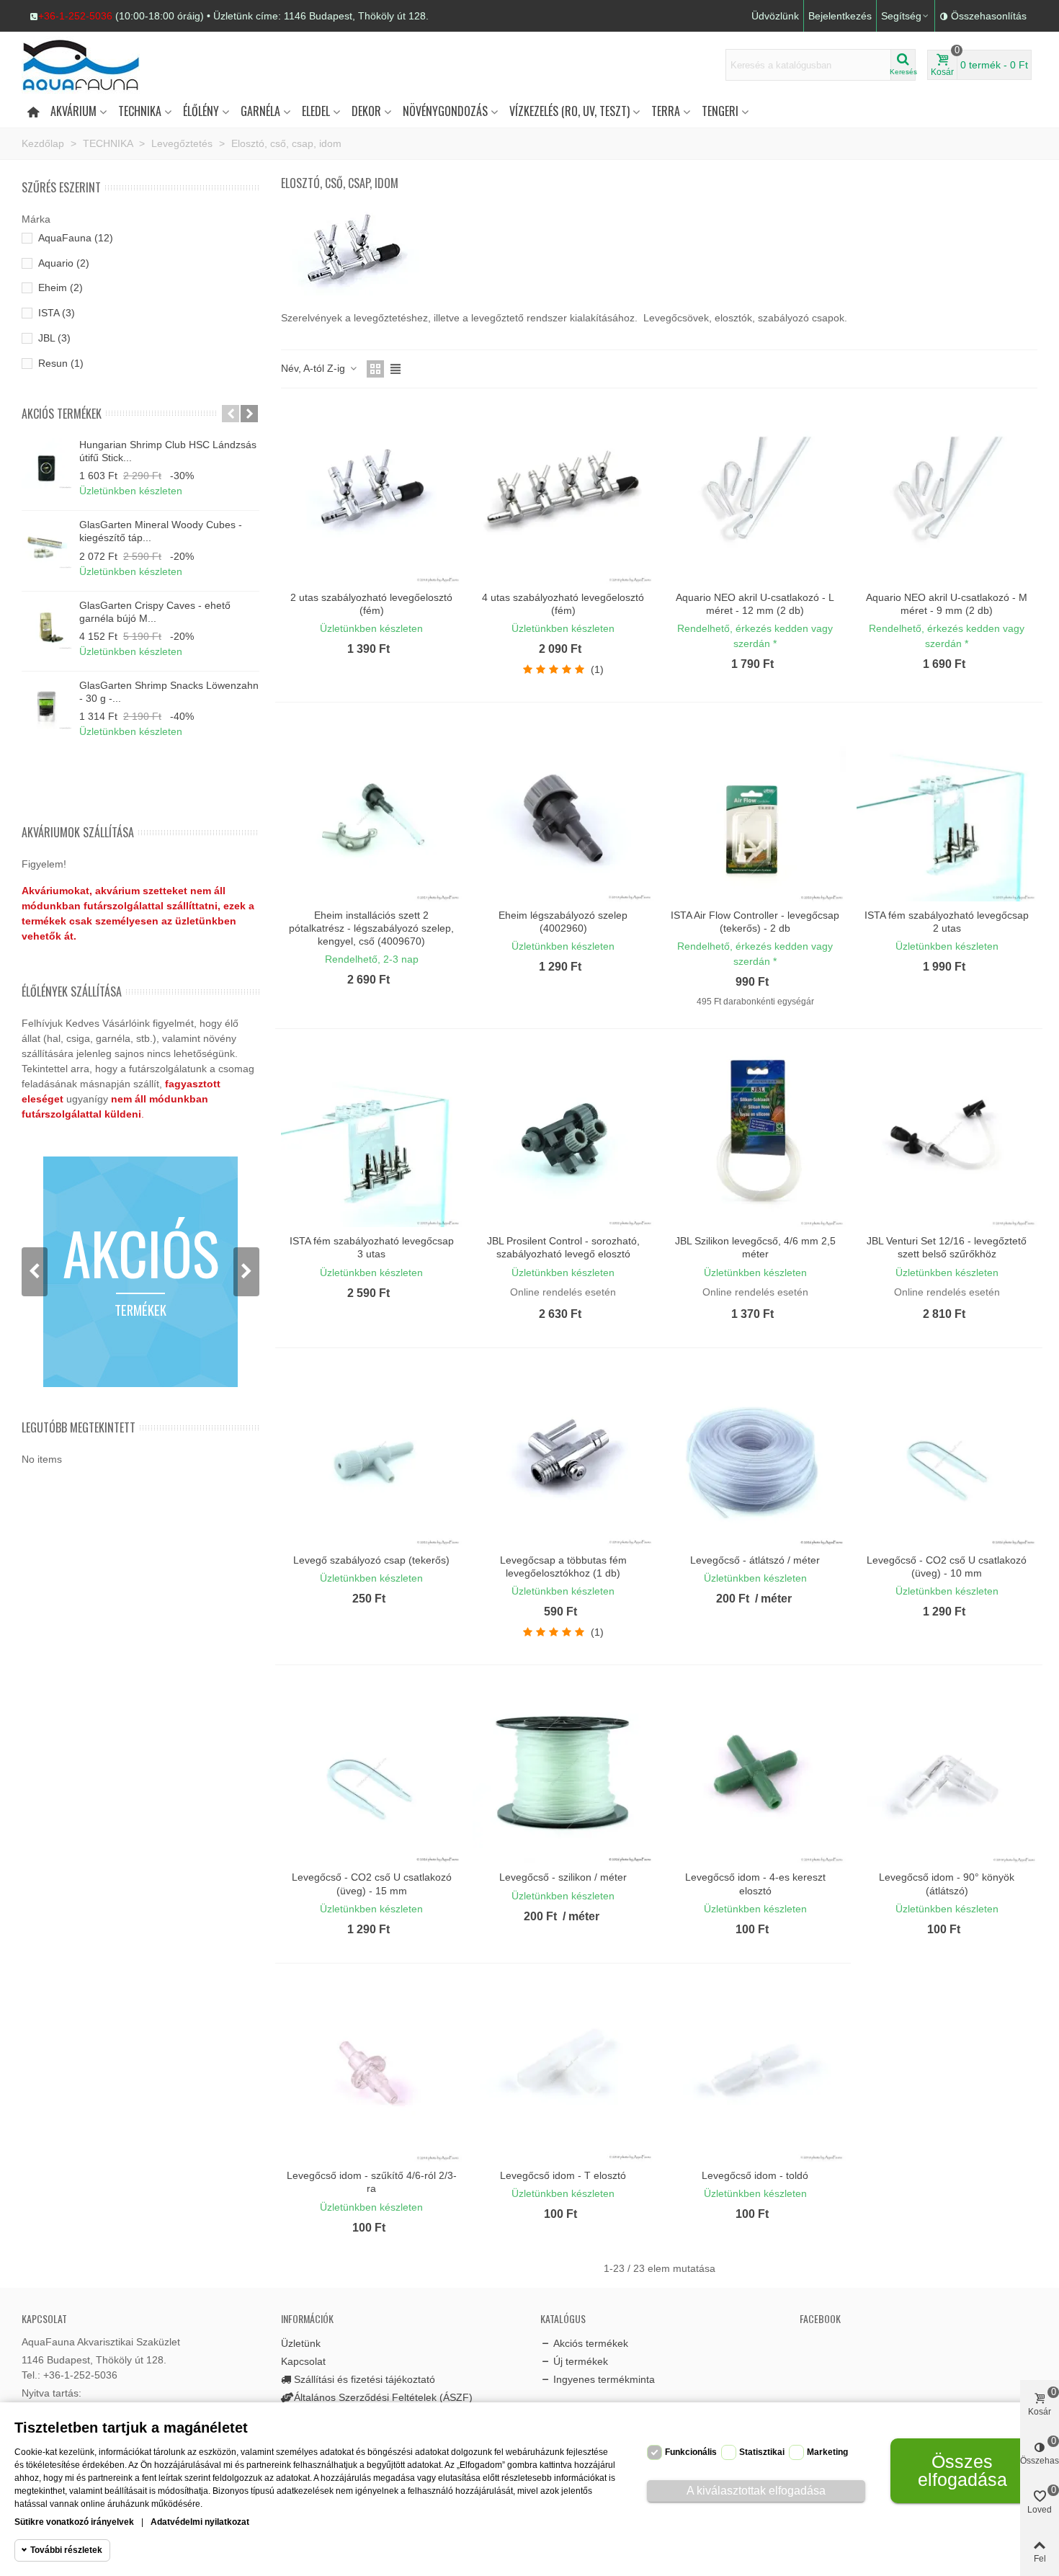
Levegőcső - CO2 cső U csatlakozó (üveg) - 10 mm (947, 1566)
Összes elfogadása (962, 2470)
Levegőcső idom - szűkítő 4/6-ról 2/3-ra (372, 2182)
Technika (140, 111)
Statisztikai (762, 2452)
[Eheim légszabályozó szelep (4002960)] (563, 810)
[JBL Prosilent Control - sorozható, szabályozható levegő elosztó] (563, 1137)
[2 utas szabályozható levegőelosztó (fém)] (371, 493)
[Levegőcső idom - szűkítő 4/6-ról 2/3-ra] (371, 2071)
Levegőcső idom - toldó (755, 2175)
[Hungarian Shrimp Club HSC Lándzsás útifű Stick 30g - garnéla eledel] (47, 463)
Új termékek (581, 2361)
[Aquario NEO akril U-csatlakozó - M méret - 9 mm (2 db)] (947, 493)
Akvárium (73, 111)
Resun (61, 363)
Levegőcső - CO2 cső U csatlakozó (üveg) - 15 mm (372, 1884)
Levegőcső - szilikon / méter (563, 1877)
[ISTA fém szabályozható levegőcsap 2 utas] (947, 810)
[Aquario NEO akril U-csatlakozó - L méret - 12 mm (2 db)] (755, 493)
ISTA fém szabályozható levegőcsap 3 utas (372, 1247)
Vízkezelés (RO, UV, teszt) (569, 111)
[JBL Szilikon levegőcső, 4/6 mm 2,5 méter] (755, 1137)
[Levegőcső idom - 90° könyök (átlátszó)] (947, 1773)
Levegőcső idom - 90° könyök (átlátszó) (947, 1884)
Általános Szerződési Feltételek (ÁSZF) (383, 2397)
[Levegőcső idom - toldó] (755, 2071)
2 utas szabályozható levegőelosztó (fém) (371, 604)
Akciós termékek (62, 414)
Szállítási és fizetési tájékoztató (365, 2379)
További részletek (66, 2550)
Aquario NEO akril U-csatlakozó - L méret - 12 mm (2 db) (755, 604)
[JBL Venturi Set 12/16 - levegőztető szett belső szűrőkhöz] (947, 1137)
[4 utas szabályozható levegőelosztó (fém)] (563, 493)
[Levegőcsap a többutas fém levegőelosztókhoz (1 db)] (563, 1456)
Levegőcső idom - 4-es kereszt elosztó (755, 1884)
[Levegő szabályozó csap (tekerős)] (371, 1456)
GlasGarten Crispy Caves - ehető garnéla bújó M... (155, 612)
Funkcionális (691, 2452)
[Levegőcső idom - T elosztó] (563, 2071)
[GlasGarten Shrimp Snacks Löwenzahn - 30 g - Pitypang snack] (47, 704)
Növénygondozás (445, 111)
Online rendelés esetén (563, 1292)
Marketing (827, 2452)
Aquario (64, 263)
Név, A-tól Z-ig (314, 368)
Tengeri (720, 111)
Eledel (316, 111)
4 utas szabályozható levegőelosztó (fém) (563, 604)
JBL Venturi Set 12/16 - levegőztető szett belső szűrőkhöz (947, 1247)
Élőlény (201, 111)
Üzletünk (301, 2343)
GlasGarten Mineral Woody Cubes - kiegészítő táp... (161, 531)
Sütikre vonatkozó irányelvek (74, 2522)
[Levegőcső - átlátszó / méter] (755, 1456)
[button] (229, 16)
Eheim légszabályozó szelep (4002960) (563, 922)
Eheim (61, 288)
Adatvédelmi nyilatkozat (200, 2522)
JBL (54, 338)
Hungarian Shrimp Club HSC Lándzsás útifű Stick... (168, 451)
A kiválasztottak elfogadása (756, 2491)
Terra (666, 111)
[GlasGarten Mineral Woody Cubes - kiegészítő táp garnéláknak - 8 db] (47, 543)
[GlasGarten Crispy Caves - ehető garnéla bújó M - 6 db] (47, 624)
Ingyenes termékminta (604, 2379)
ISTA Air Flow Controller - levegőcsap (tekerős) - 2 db (755, 922)
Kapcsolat (303, 2361)
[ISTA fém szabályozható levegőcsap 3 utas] (371, 1137)
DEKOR (366, 111)
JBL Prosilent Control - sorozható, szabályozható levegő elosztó (563, 1247)
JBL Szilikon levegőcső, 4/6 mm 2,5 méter (755, 1247)
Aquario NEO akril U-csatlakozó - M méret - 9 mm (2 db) (947, 604)
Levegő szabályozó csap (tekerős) (371, 1560)
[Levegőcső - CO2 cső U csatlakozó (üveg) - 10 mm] (947, 1456)
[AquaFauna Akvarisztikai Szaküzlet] (101, 65)
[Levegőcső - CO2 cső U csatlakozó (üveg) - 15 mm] (371, 1773)
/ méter (773, 1599)
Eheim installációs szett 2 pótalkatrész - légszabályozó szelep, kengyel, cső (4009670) (371, 928)
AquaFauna (76, 238)
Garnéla (260, 111)
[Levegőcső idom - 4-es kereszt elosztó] (755, 1773)
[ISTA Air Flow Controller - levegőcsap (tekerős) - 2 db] (755, 810)
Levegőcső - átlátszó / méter (755, 1560)
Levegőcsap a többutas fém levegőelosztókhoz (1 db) (563, 1566)
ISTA (57, 313)
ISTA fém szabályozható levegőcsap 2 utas (947, 922)
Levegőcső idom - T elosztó (563, 2175)
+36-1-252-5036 (75, 16)
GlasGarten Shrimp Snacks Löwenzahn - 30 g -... (169, 692)
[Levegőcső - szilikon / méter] (563, 1773)
